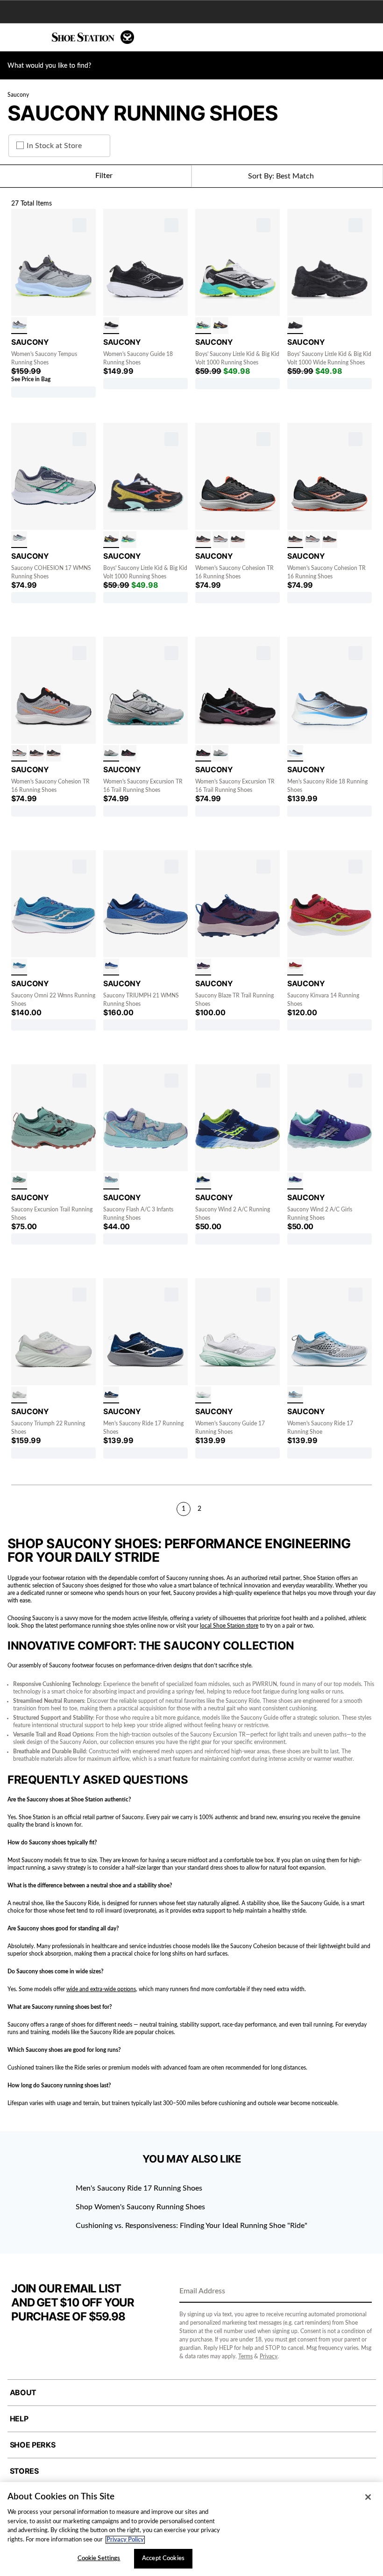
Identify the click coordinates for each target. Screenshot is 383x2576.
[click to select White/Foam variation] (19, 1395)
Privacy (269, 2356)
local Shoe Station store (229, 1626)
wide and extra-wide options (101, 1989)
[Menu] (14, 37)
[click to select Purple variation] (203, 967)
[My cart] (371, 37)
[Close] (368, 2497)
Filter (104, 176)
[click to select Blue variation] (19, 967)
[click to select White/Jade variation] (203, 1395)
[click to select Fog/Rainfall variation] (111, 754)
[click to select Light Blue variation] (111, 1181)
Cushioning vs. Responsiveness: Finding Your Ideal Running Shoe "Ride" (191, 2226)
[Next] (368, 1509)
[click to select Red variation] (295, 967)
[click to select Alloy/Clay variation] (220, 540)
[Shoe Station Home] (93, 37)
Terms (245, 2356)
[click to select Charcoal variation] (19, 1181)
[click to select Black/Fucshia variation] (128, 754)
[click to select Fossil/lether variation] (19, 326)
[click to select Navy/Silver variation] (111, 1395)
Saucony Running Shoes (143, 113)
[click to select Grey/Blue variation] (295, 1395)
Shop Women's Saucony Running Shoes (140, 2207)
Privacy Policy (125, 2540)
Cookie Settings (99, 2558)
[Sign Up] (362, 2292)
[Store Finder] (36, 37)
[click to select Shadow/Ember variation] (203, 540)
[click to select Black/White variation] (111, 326)
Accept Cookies (163, 2558)
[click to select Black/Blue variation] (295, 754)
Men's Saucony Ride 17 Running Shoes (139, 2188)
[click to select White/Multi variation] (203, 326)
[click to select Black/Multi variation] (220, 326)
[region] (191, 2529)
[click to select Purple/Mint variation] (295, 1181)
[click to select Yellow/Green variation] (19, 540)
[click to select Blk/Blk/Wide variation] (295, 326)
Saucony (18, 95)
